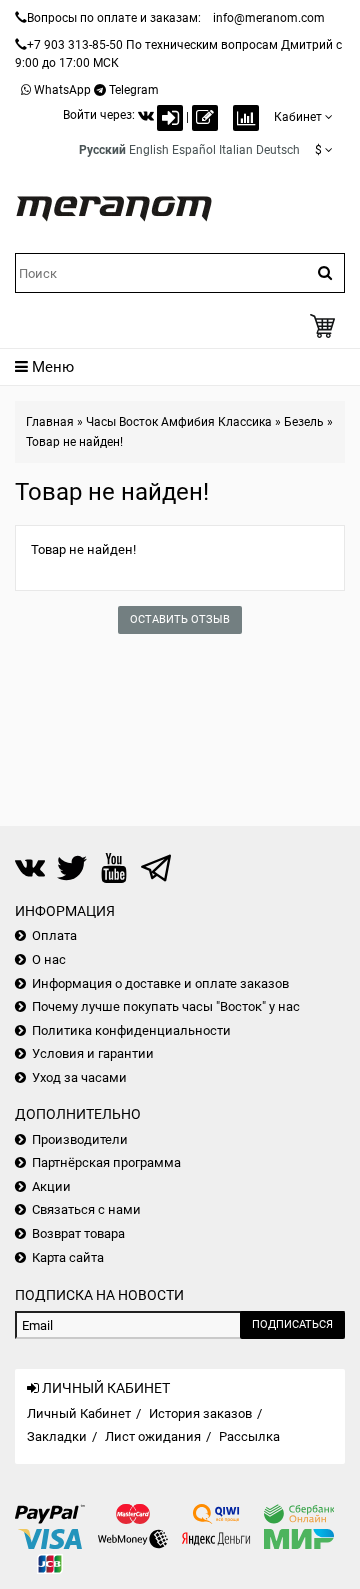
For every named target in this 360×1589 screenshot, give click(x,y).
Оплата (54, 935)
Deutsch (278, 150)
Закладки (57, 1436)
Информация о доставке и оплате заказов (160, 983)
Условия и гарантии (93, 1053)
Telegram (134, 90)
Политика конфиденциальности (131, 1030)
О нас (49, 959)
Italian (236, 150)
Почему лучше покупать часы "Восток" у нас (166, 1006)
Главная (50, 422)
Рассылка (249, 1436)
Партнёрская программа (106, 1162)
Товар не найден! (74, 442)
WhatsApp (62, 90)
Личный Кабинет (79, 1413)
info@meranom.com (269, 18)
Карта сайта (68, 1257)
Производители (80, 1139)
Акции (51, 1186)
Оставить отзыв (180, 619)
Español (194, 150)
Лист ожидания (153, 1436)
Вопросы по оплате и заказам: (114, 18)
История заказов (200, 1413)
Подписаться (292, 1324)
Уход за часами (79, 1077)
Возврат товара (78, 1233)
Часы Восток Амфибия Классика (179, 422)
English (149, 150)
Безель (304, 422)
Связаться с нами (86, 1209)
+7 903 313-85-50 (75, 45)
